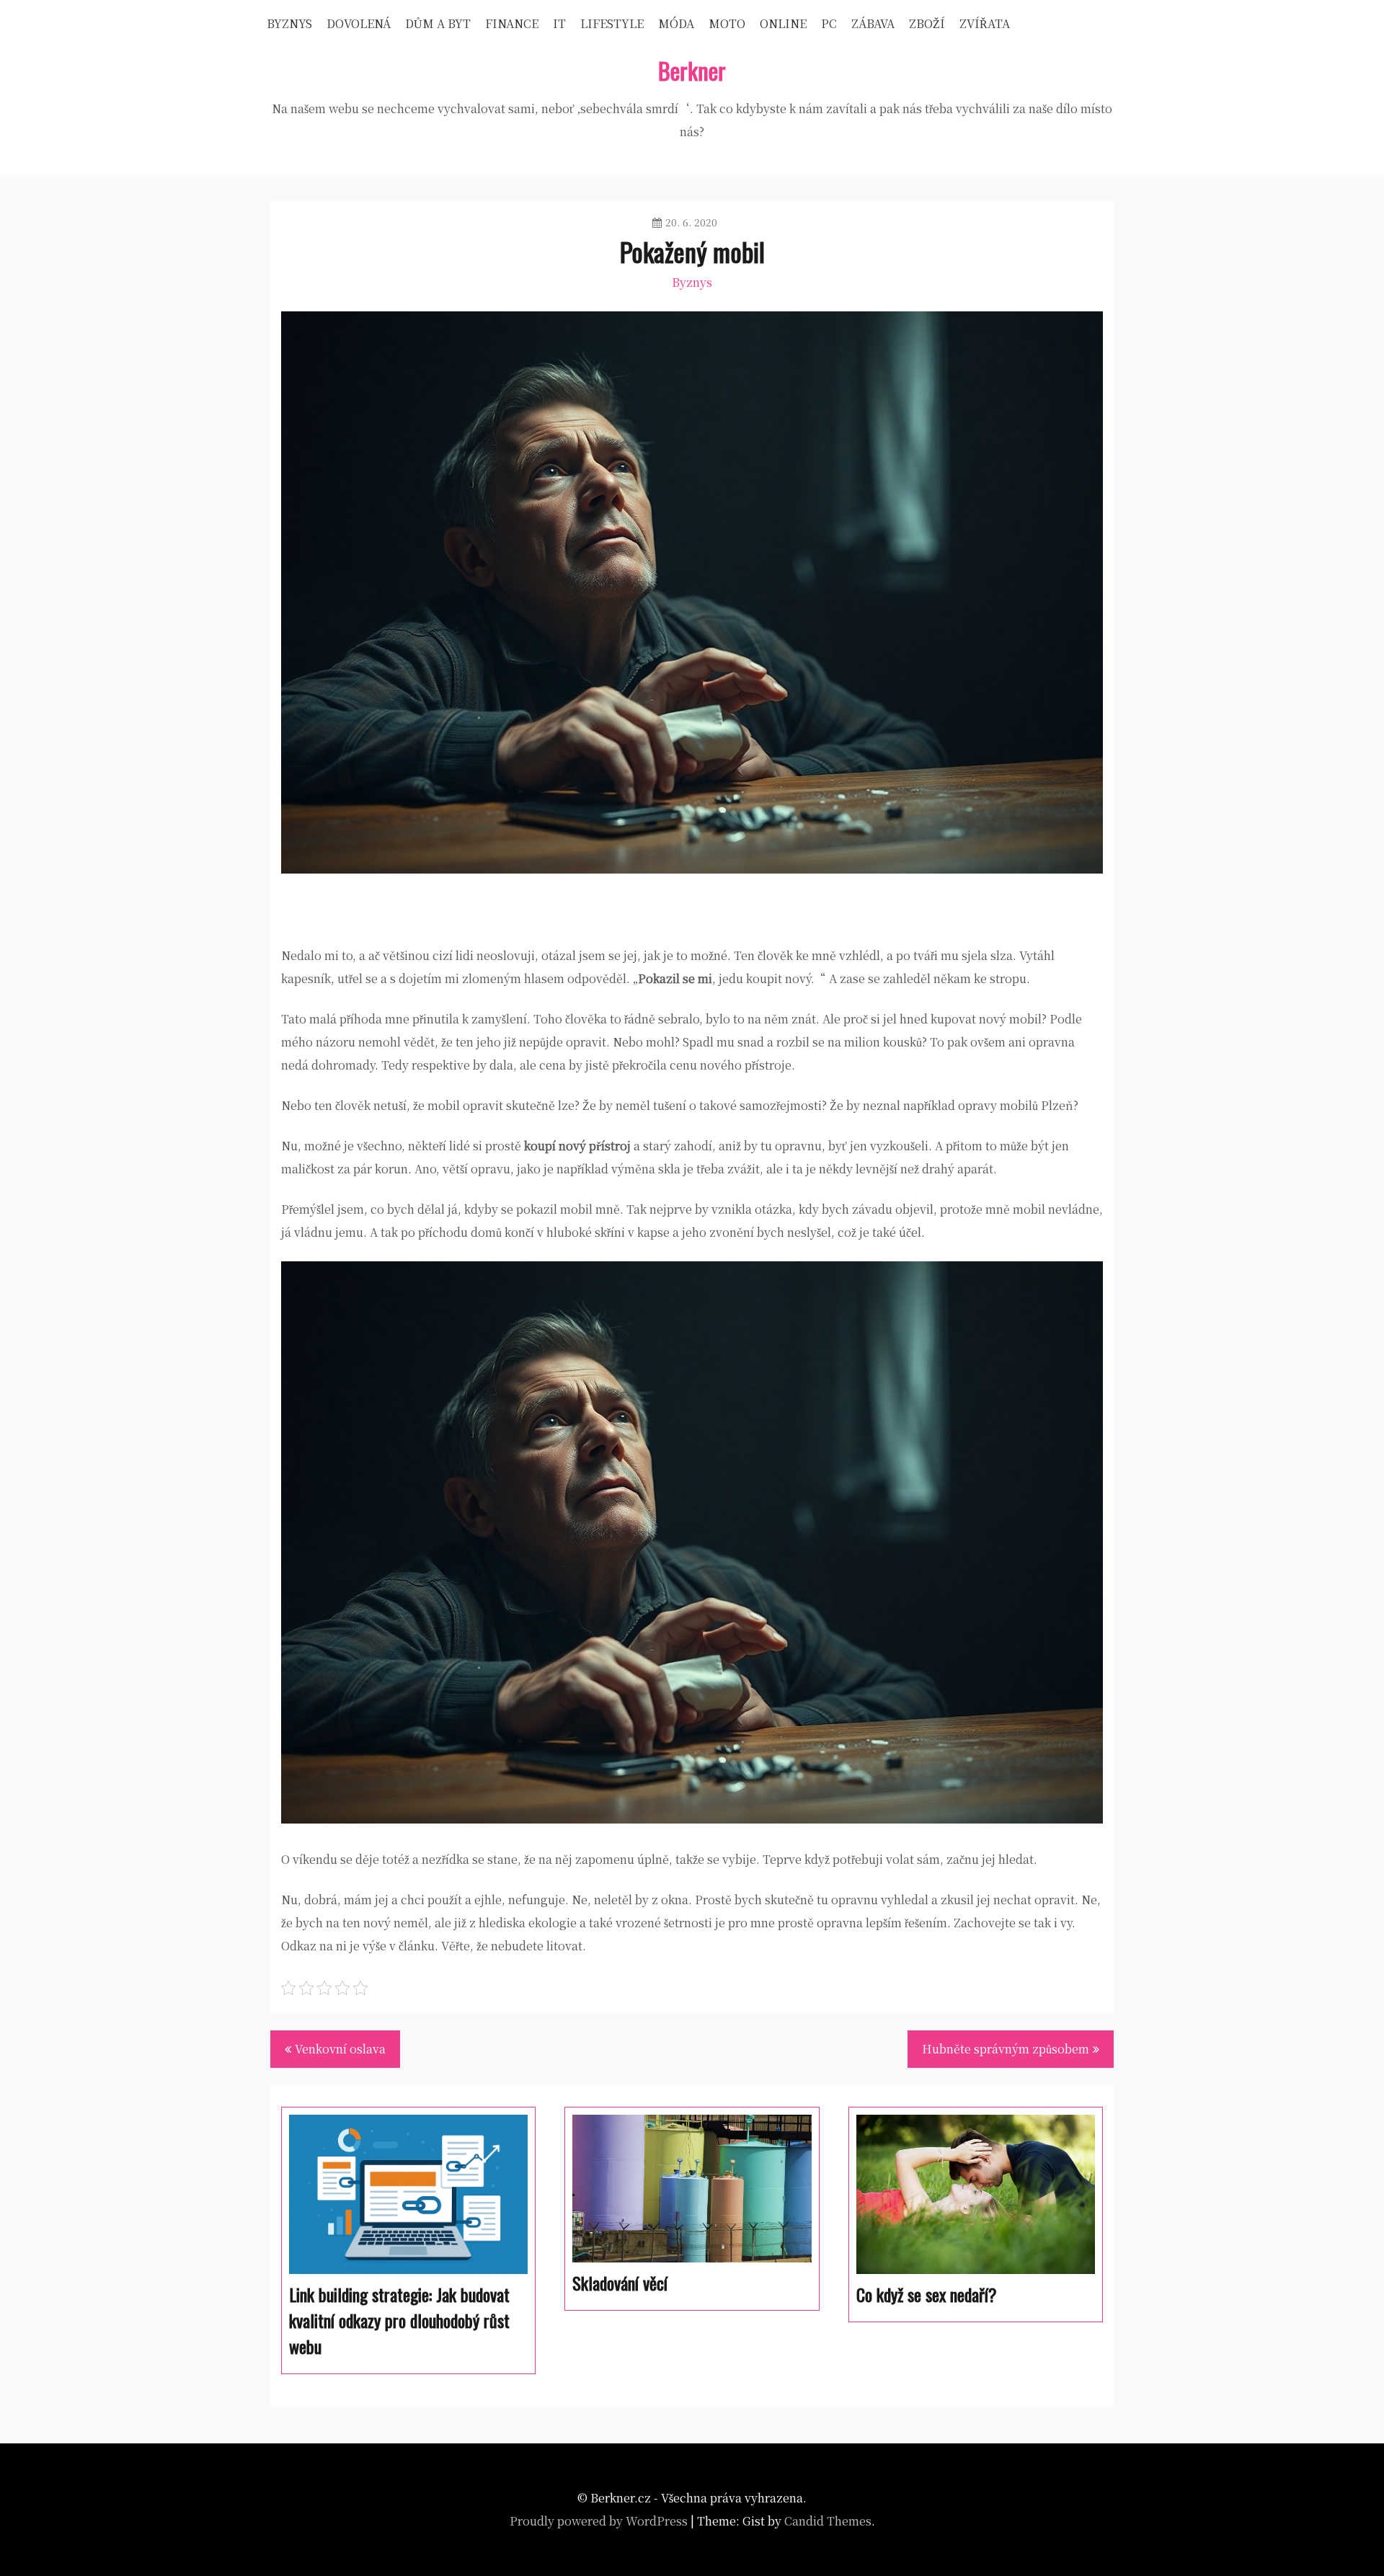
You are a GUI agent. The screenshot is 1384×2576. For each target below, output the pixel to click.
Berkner (692, 70)
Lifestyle (612, 23)
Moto (727, 23)
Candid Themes (828, 2521)
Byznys (289, 23)
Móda (676, 23)
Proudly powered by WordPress (599, 2521)
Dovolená (359, 23)
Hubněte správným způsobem (1006, 2049)
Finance (512, 23)
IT (559, 23)
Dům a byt (438, 23)
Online (783, 23)
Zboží (927, 23)
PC (829, 23)
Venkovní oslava (340, 2049)
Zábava (873, 23)
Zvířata (985, 23)
